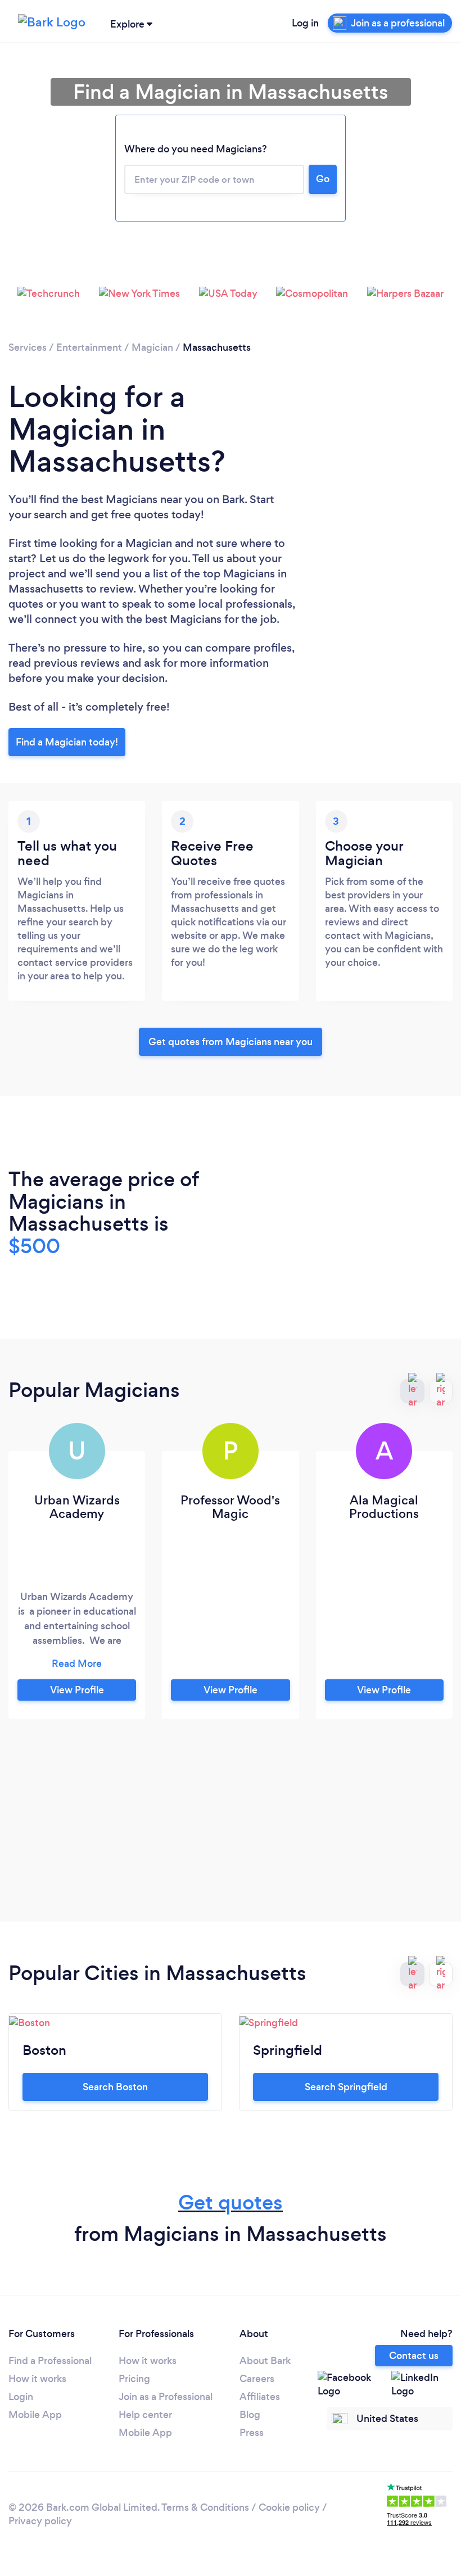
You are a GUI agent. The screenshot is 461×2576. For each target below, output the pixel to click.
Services (28, 347)
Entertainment (89, 347)
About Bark (265, 2361)
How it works (37, 2379)
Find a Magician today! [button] (67, 742)
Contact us (414, 2356)
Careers (257, 2379)
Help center (145, 2415)
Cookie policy (289, 2507)
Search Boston (115, 2087)
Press (252, 2433)
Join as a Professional (166, 2397)
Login (21, 2397)
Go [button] (323, 179)
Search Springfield (346, 2087)
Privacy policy (40, 2521)
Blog (250, 2415)
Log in (305, 23)
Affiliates (260, 2397)
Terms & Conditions (205, 2507)
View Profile (77, 1690)
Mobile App (35, 2415)
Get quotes (231, 2202)
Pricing (134, 2379)
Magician (152, 347)
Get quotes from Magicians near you (231, 1042)
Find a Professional (50, 2361)
